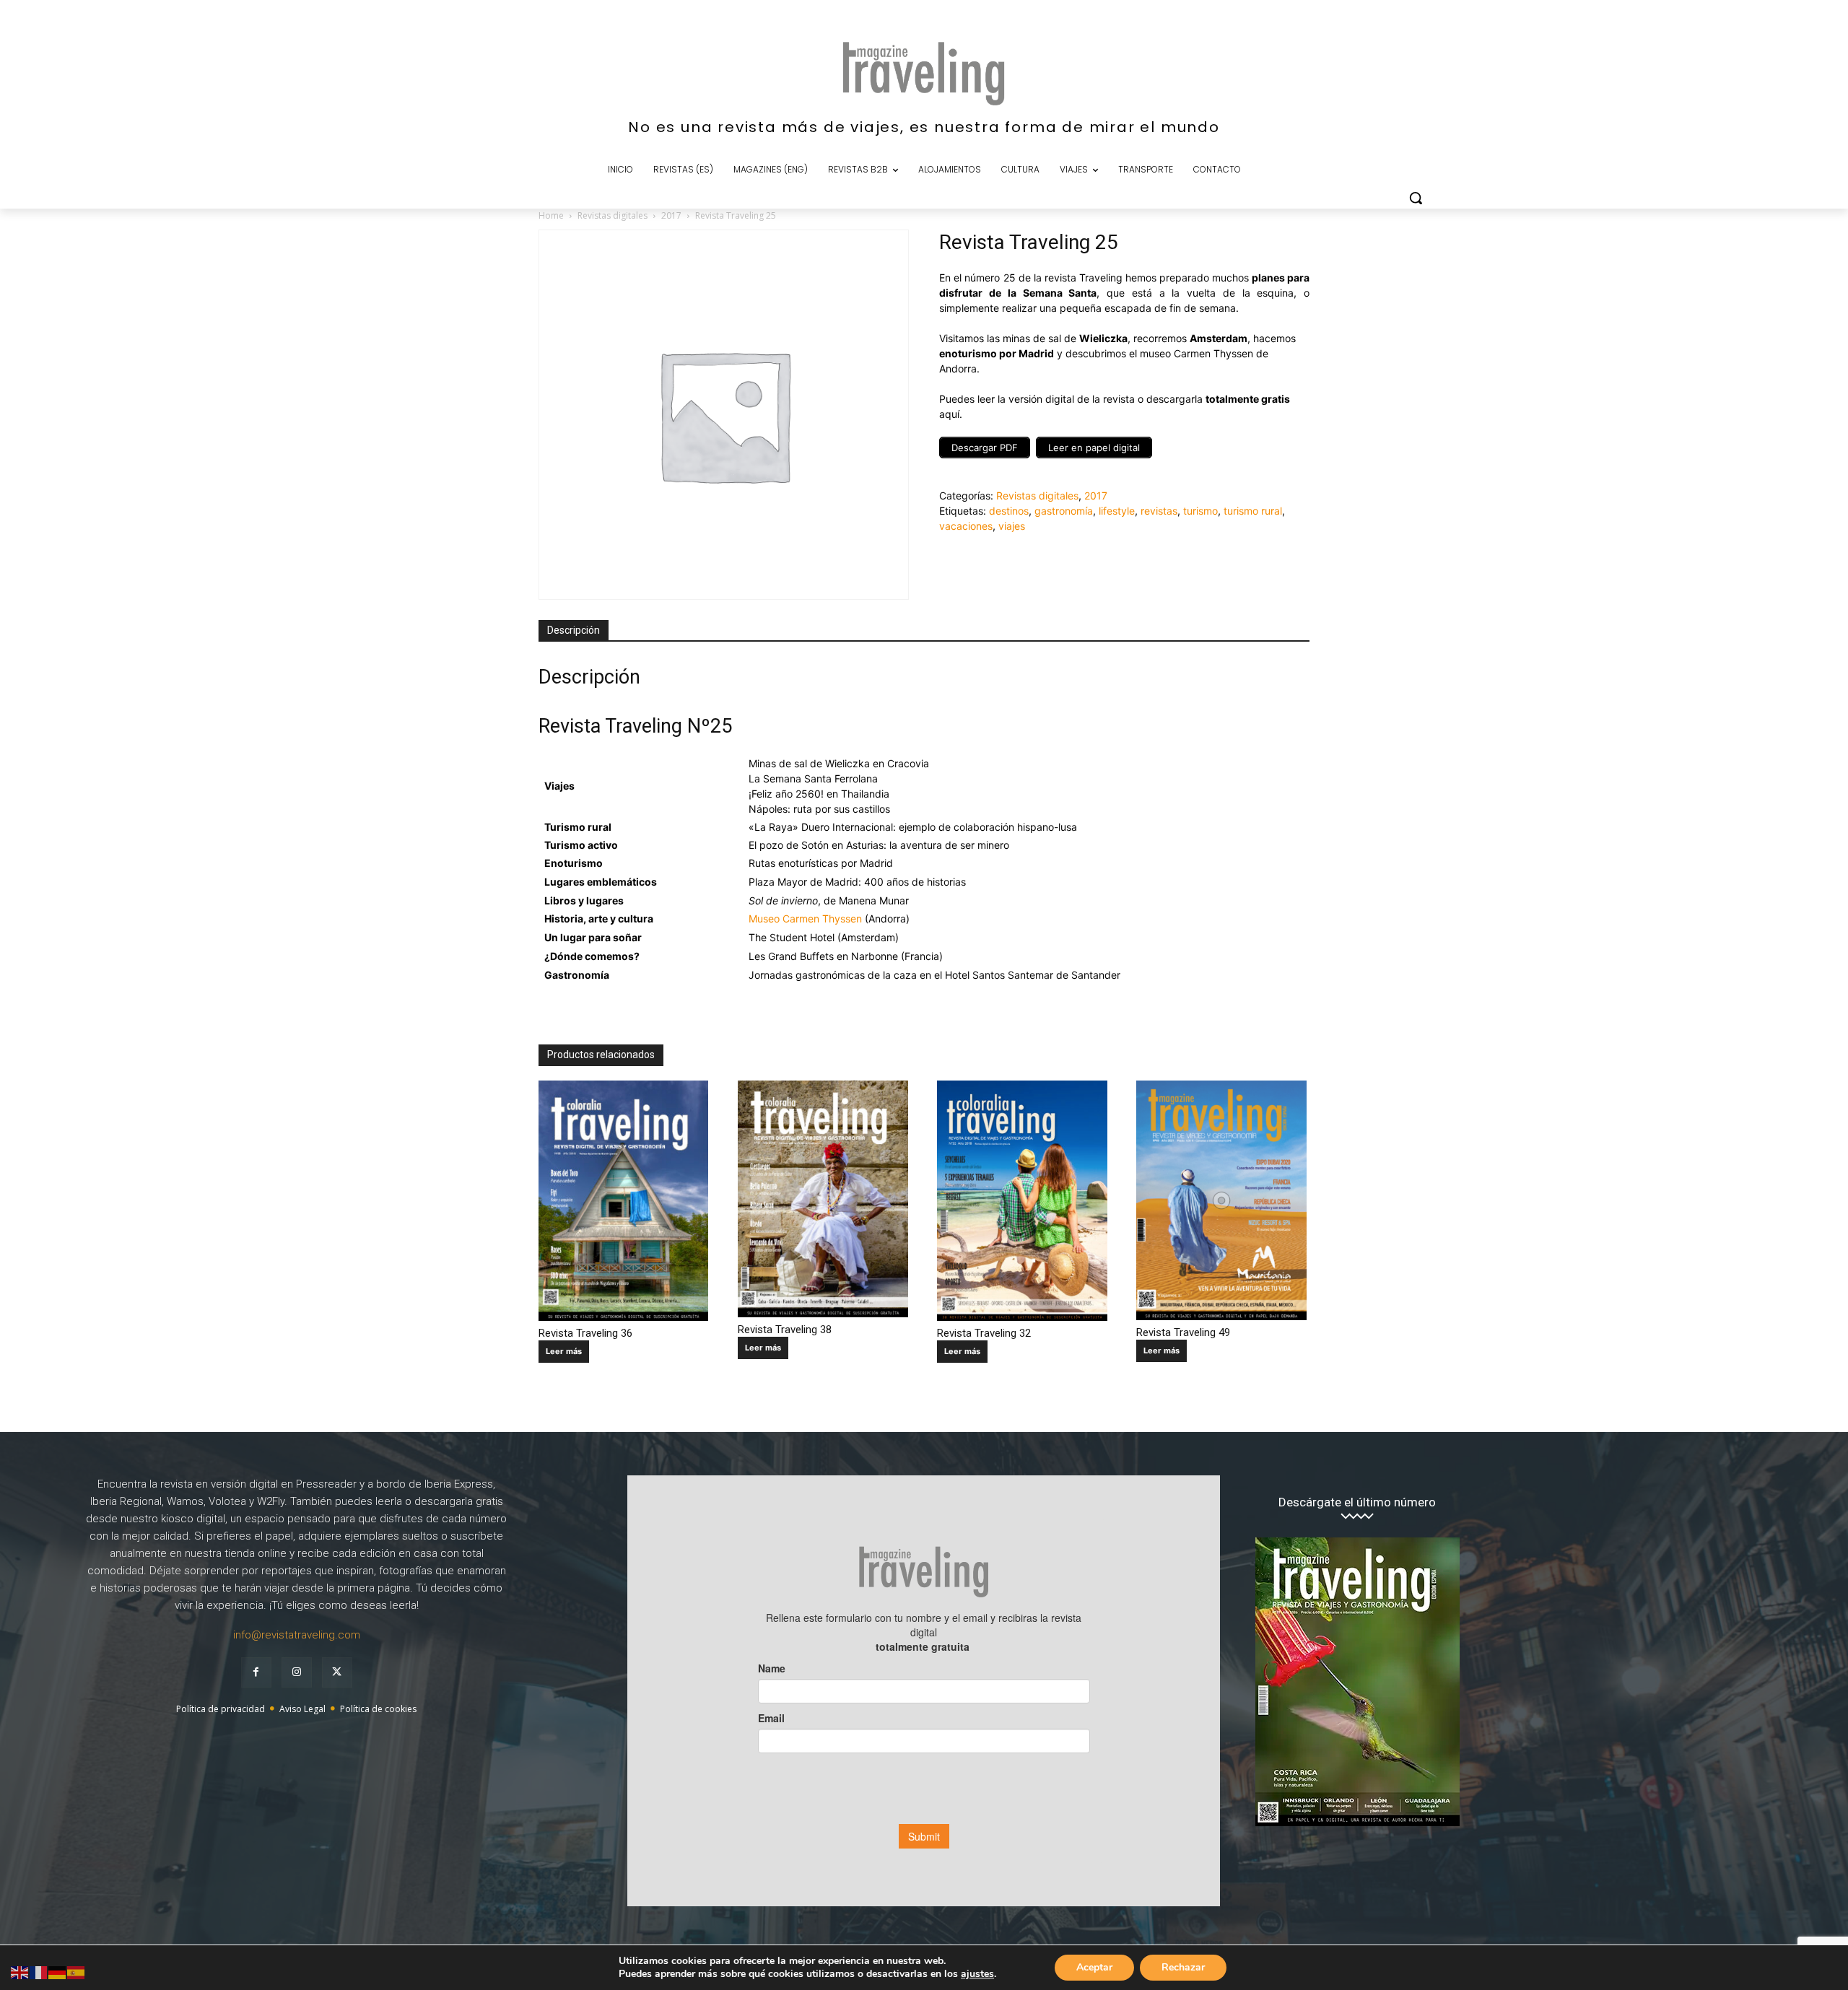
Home (551, 215)
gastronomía (1064, 511)
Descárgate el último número (1357, 1502)
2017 (671, 215)
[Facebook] (256, 1672)
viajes (1012, 526)
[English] (20, 1972)
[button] (1416, 198)
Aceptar (1094, 1967)
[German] (58, 1972)
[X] (337, 1672)
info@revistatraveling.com (297, 1635)
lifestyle (1117, 511)
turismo (1200, 511)
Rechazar (1183, 1967)
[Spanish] (77, 1972)
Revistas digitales (613, 215)
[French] (39, 1972)
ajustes (977, 1974)
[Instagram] (297, 1672)
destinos (1009, 511)
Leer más (564, 1351)
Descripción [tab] (574, 630)
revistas (1159, 511)
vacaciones (966, 526)
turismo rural (1253, 511)
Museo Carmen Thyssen (805, 918)
